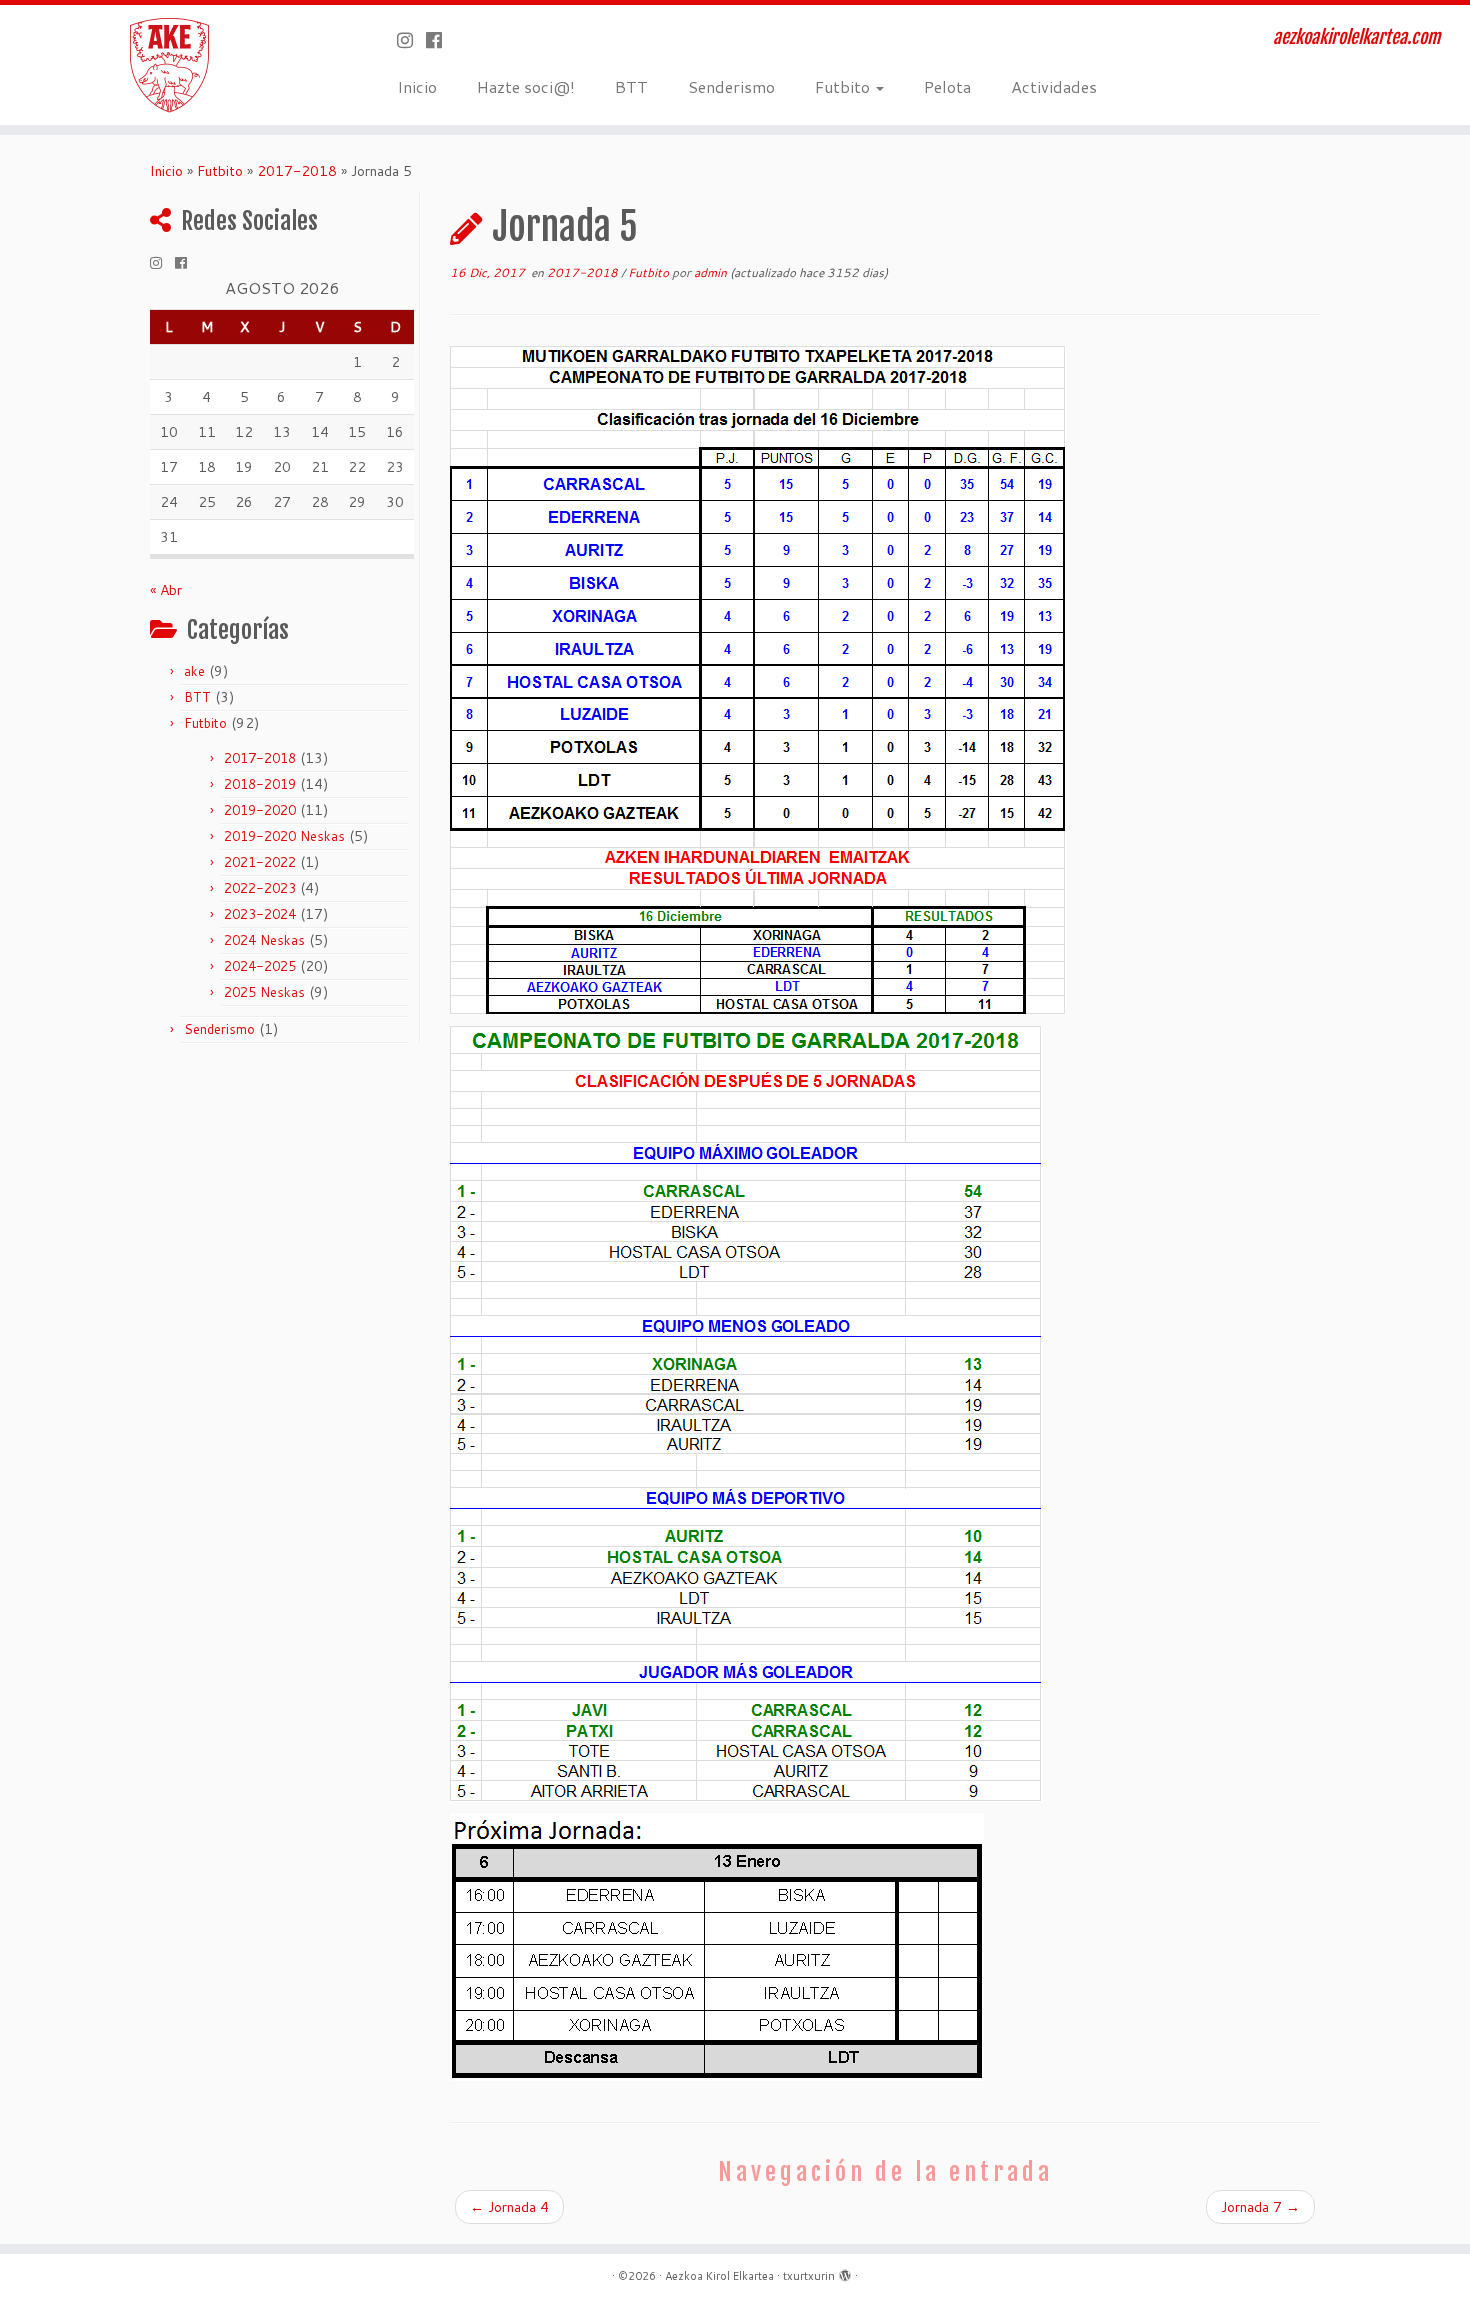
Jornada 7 (1260, 2207)
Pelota (947, 86)
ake (194, 671)
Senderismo (731, 86)
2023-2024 (260, 914)
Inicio (417, 86)
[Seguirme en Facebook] (440, 40)
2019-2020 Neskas (284, 836)
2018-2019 (260, 784)
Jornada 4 (509, 2207)
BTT (631, 86)
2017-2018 (297, 171)
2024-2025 (260, 966)
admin (710, 272)
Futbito (844, 86)
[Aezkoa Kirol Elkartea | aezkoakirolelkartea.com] (169, 65)
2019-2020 (260, 810)
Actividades (1054, 86)
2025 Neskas (264, 992)
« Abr (166, 590)
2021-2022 (260, 862)
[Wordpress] (845, 2272)
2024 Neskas (264, 940)
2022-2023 (260, 888)
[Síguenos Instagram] (411, 40)
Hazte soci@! (526, 86)
